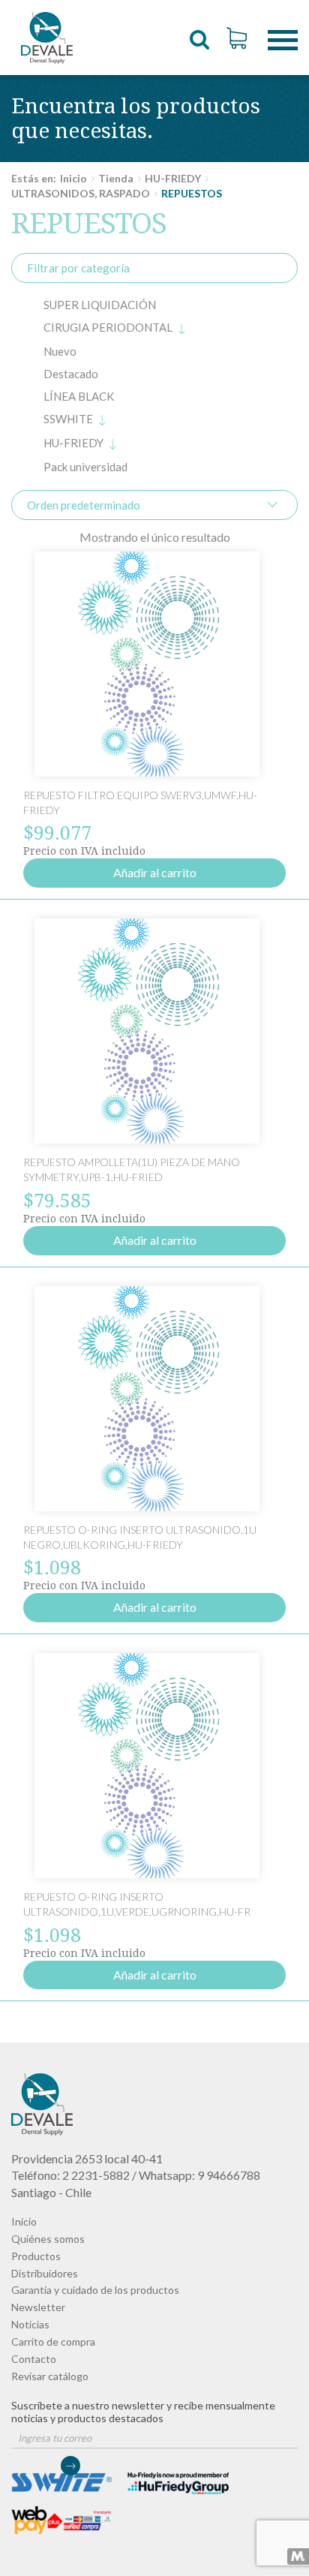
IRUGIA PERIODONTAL (108, 327)
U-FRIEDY (73, 443)
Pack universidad (85, 467)
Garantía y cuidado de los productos (95, 2290)
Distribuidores (45, 2273)
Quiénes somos (48, 2239)
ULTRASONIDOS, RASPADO (81, 193)
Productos (36, 2256)
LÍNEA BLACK (79, 396)
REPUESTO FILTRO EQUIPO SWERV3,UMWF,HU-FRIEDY (47, 38)
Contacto (34, 2359)
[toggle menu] (283, 29)
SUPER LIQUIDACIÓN (100, 305)
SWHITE (68, 419)
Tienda (116, 178)
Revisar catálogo (50, 2376)
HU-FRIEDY (173, 178)
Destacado (71, 374)
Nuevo (60, 351)
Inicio (73, 178)
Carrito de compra (53, 2342)
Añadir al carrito (155, 872)
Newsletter (38, 2307)
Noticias (30, 2324)
